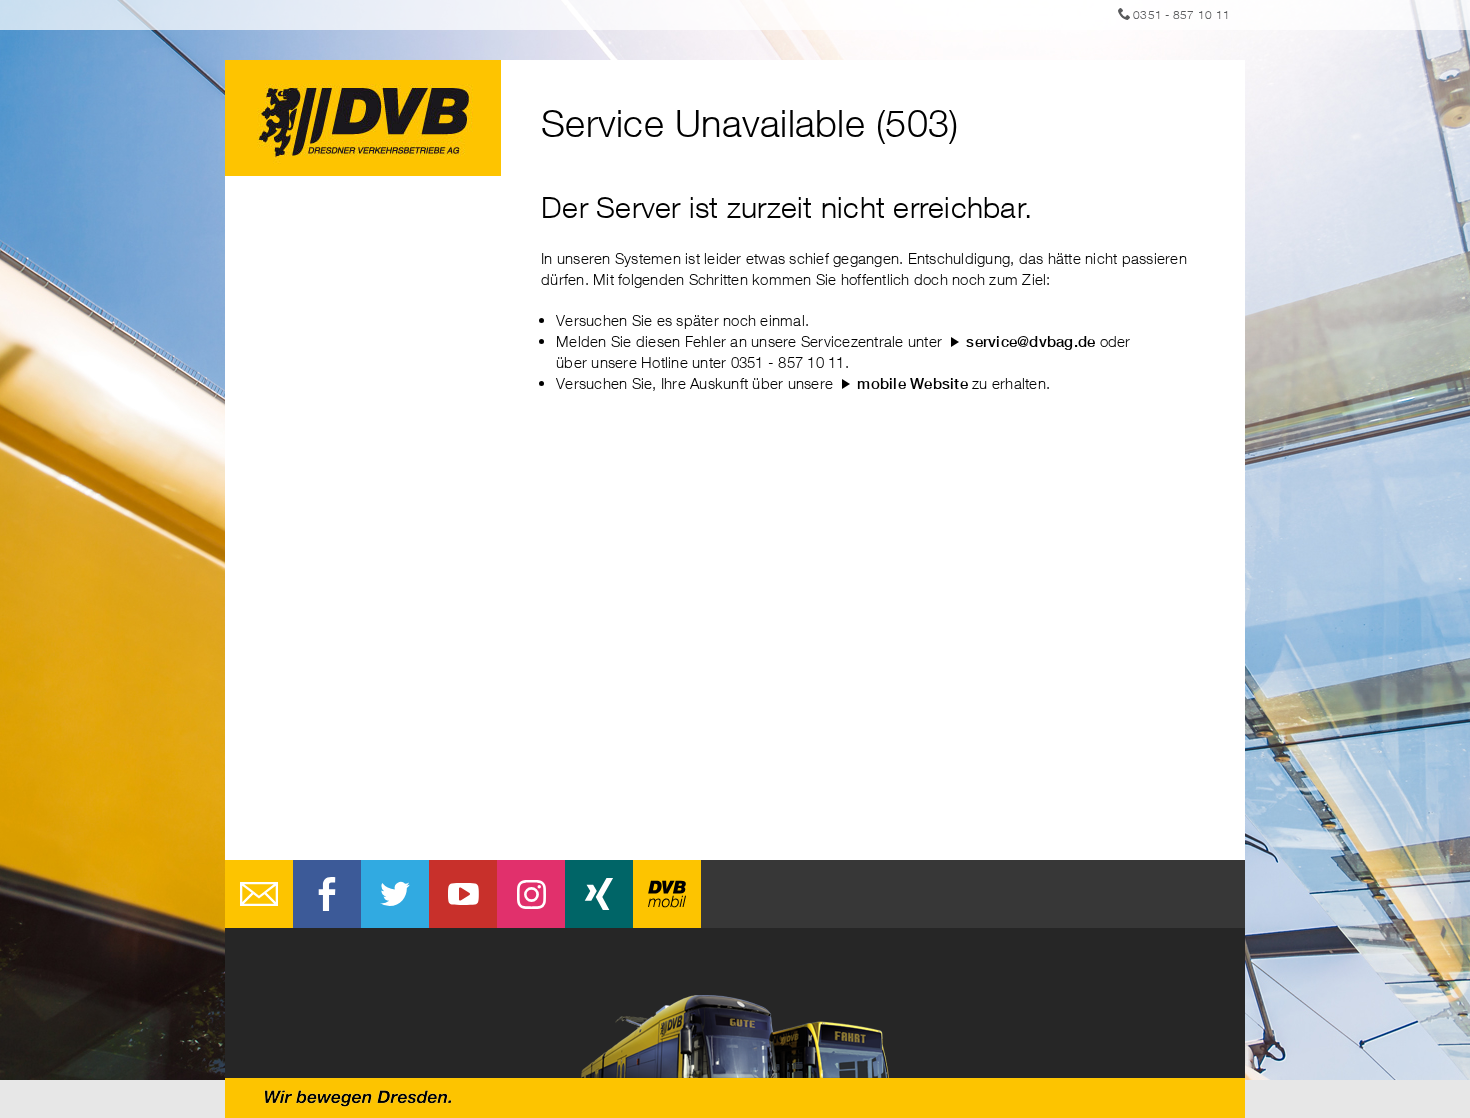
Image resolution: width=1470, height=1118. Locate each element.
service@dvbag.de (1030, 341)
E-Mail (259, 894)
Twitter (395, 894)
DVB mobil (667, 894)
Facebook (327, 894)
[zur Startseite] (363, 118)
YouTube (463, 894)
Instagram (531, 894)
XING (599, 894)
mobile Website (912, 383)
